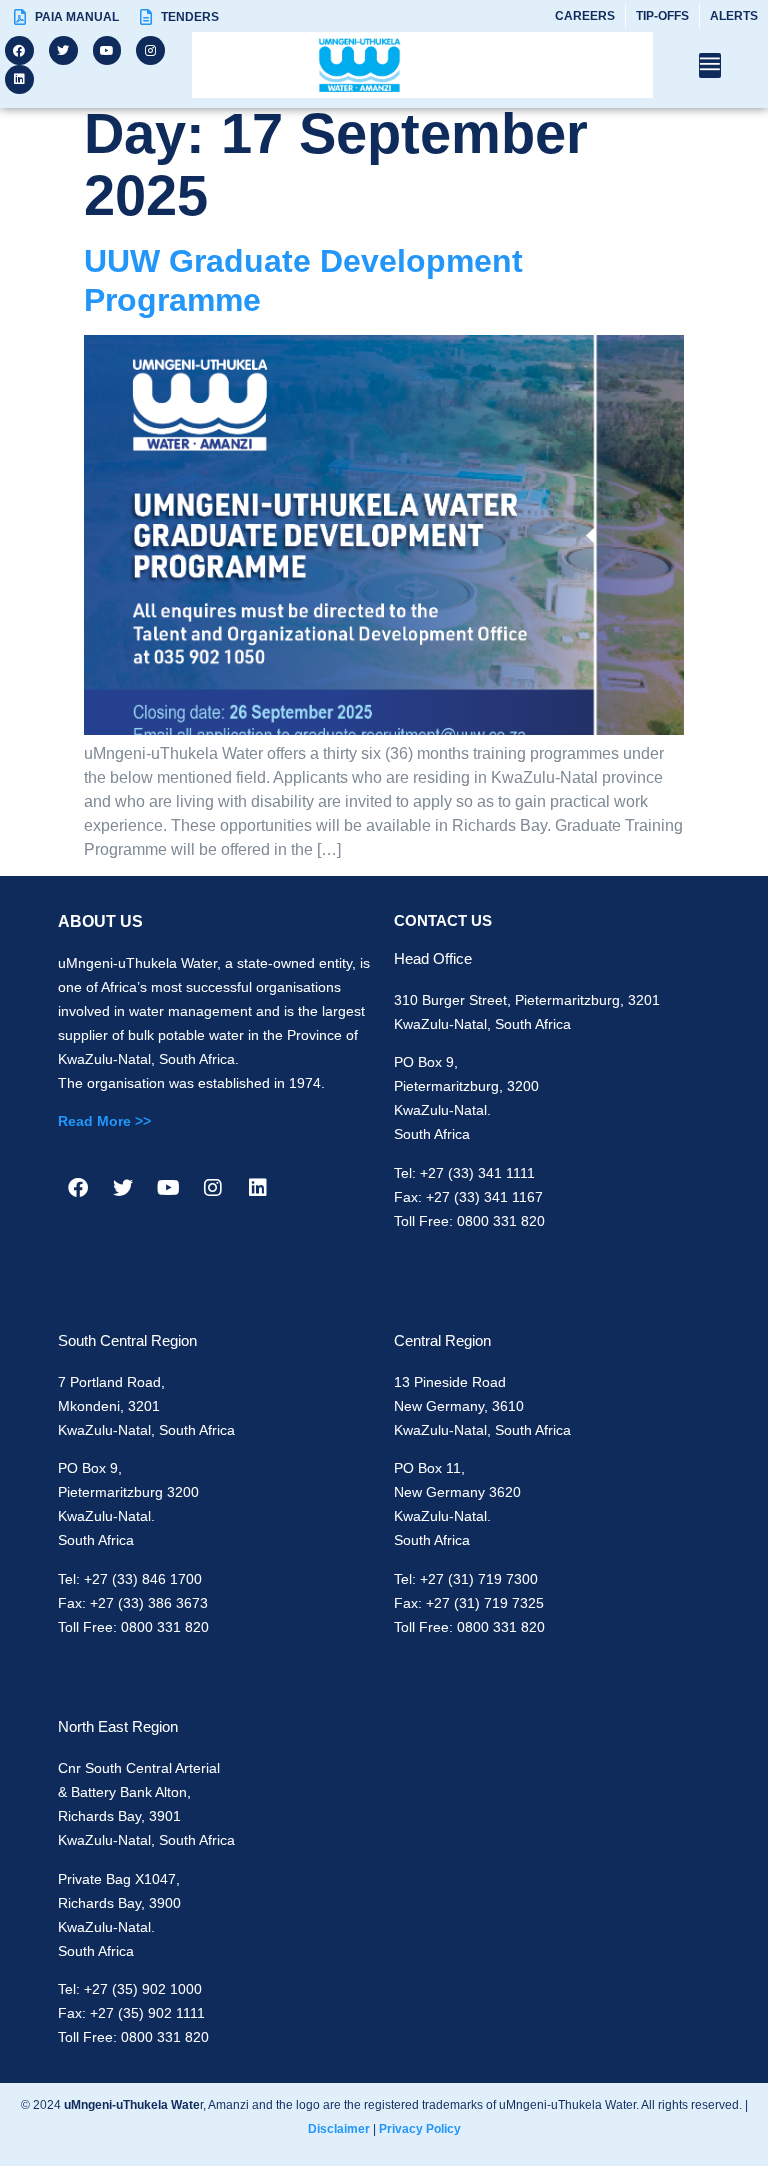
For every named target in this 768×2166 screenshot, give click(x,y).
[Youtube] (107, 50)
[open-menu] (710, 65)
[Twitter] (63, 50)
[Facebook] (19, 50)
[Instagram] (150, 50)
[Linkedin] (19, 79)
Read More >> (104, 1121)
